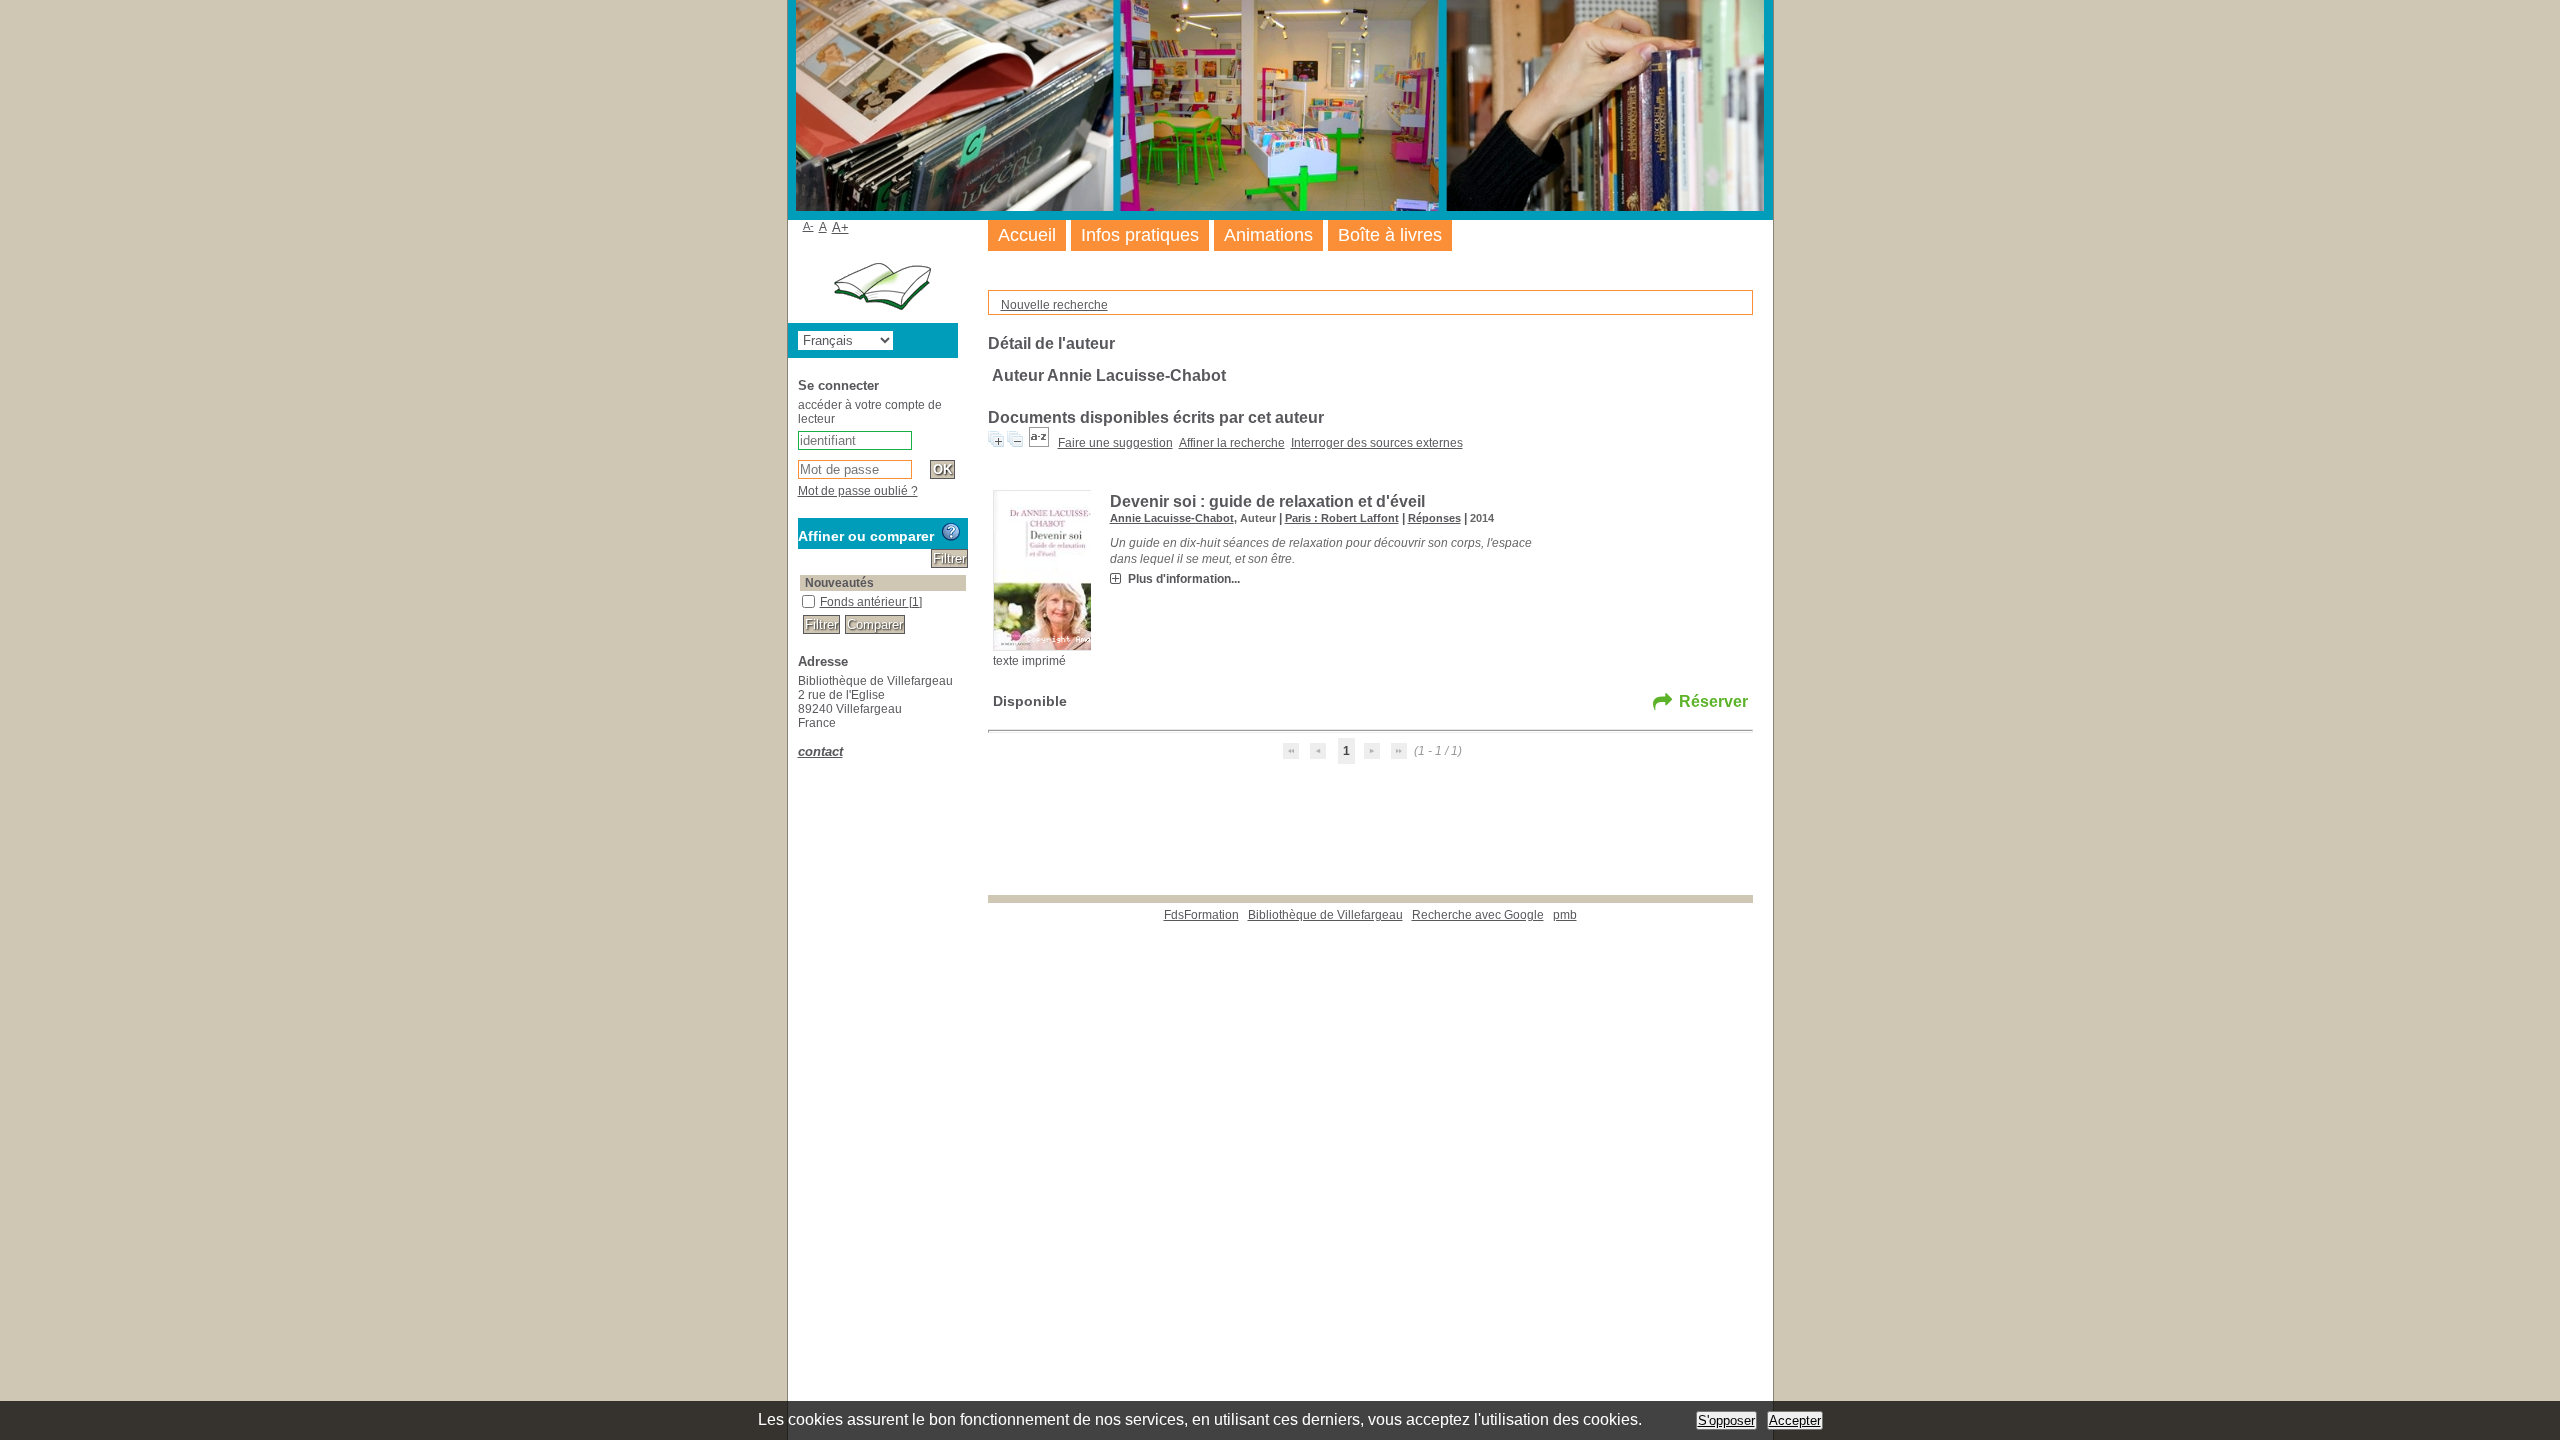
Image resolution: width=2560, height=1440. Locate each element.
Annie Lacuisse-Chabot (1172, 518)
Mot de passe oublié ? (858, 491)
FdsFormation (1201, 915)
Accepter (1795, 1420)
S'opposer (1726, 1420)
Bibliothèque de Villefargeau (1325, 915)
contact (820, 751)
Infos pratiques (1140, 235)
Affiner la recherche (1232, 443)
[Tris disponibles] (1039, 443)
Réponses (1434, 518)
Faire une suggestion (1115, 443)
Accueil (1027, 235)
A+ (840, 227)
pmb (1565, 915)
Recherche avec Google (1478, 915)
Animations (1268, 235)
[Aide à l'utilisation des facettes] (951, 532)
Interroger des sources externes (1377, 443)
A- (808, 226)
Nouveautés (839, 583)
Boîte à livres (1390, 235)
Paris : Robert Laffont (1342, 518)
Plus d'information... (1184, 579)
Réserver (1713, 701)
